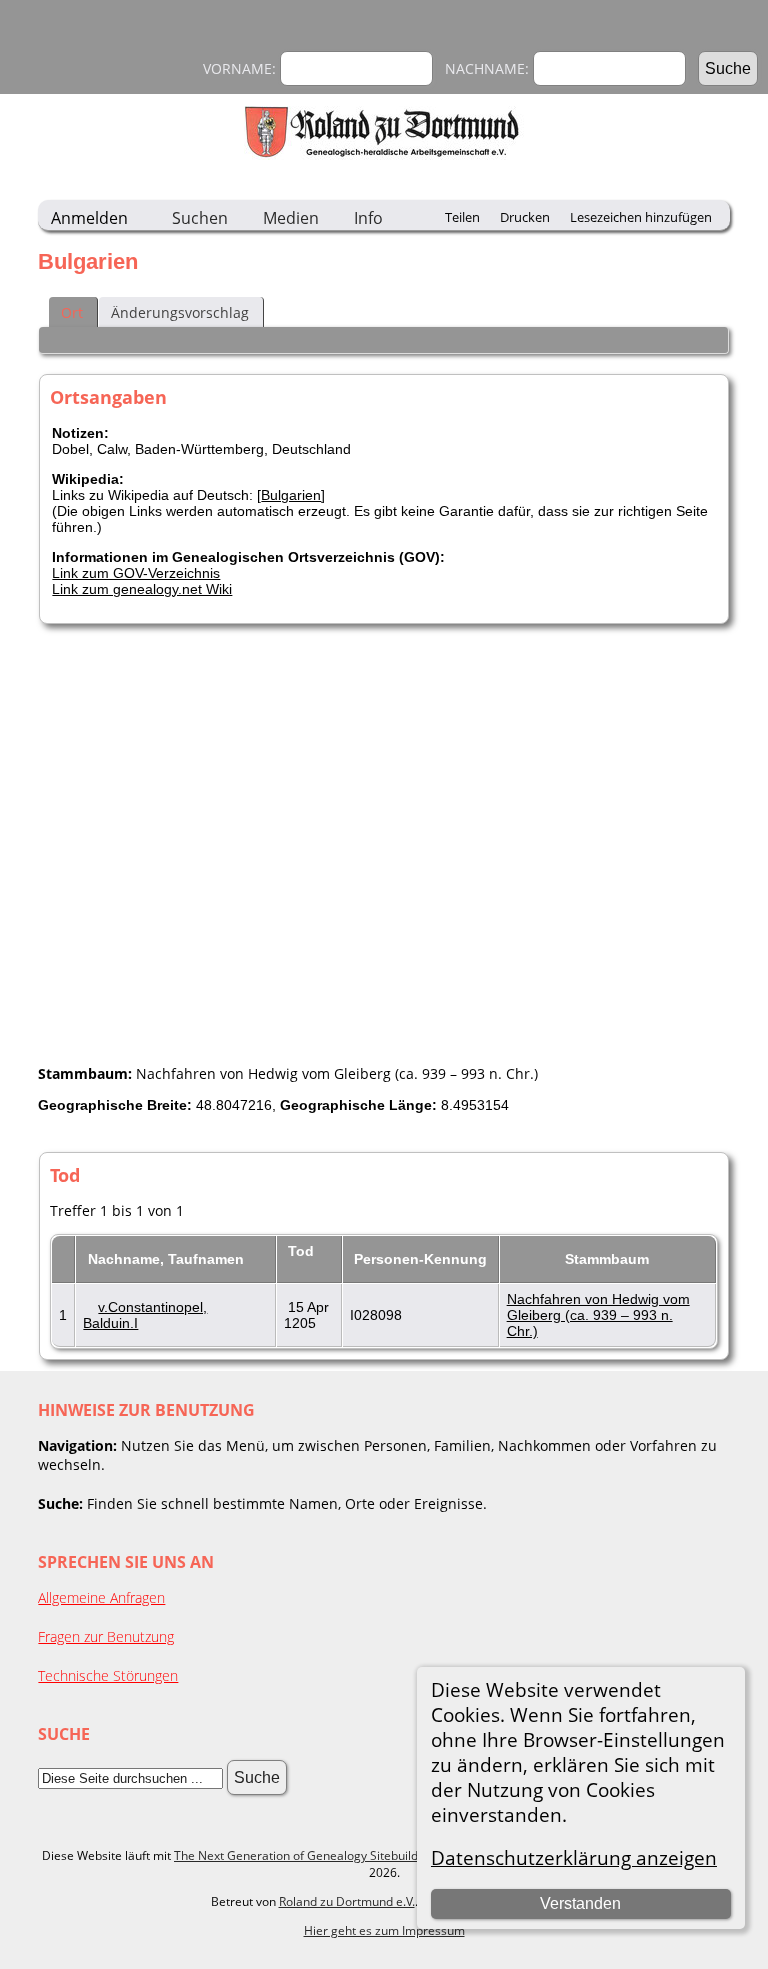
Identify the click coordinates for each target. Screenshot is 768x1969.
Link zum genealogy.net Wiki (142, 589)
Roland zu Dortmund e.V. (347, 1901)
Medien (291, 218)
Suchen (200, 218)
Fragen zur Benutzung (106, 1636)
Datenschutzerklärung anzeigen (574, 1857)
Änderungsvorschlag (180, 312)
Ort (72, 312)
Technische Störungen (108, 1675)
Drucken (525, 217)
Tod (303, 1251)
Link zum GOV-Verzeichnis (136, 573)
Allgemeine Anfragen (101, 1597)
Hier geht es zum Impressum (384, 1930)
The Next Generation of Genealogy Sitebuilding (304, 1855)
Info (368, 218)
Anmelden (89, 218)
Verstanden (580, 1903)
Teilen (462, 217)
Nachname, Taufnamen (168, 1259)
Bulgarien (291, 495)
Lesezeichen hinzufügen (641, 217)
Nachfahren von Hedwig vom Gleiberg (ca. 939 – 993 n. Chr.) (598, 1315)
